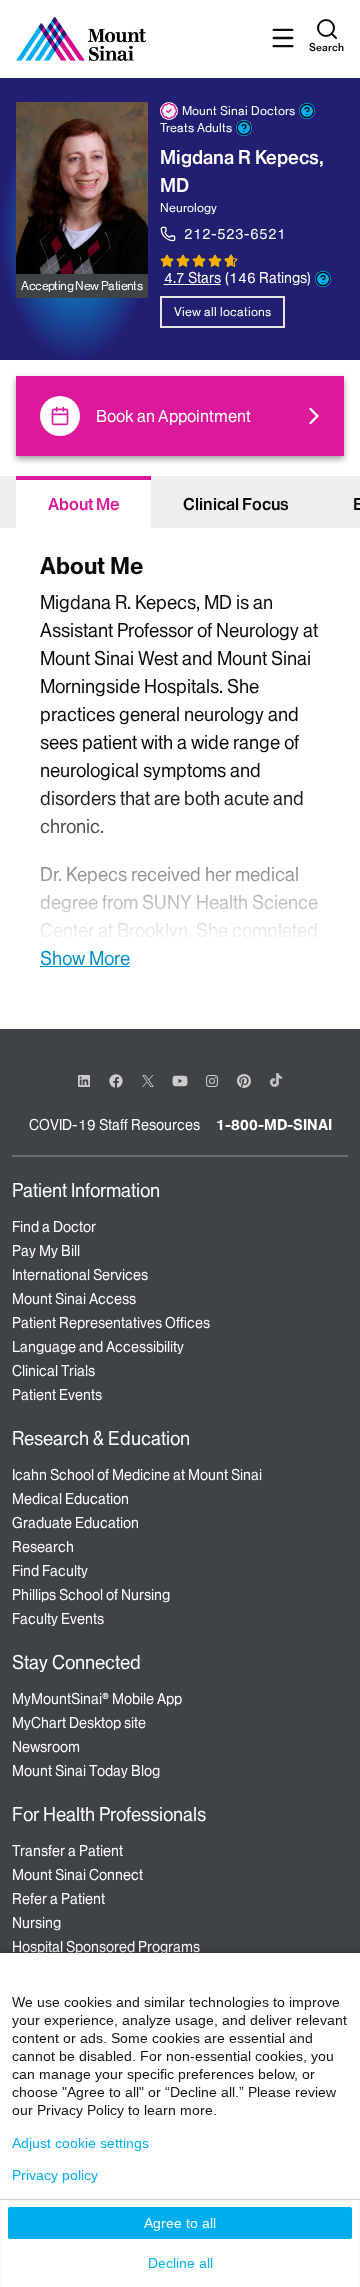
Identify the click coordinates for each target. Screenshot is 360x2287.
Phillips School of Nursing (91, 1595)
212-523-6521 (235, 234)
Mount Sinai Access (74, 1299)
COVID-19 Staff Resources (114, 1125)
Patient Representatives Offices (111, 1323)
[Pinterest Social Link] (244, 1079)
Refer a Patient (58, 1899)
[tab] (83, 502)
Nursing (36, 1923)
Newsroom (46, 1747)
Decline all (180, 2263)
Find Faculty (50, 1571)
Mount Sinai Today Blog (86, 1771)
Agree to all (180, 2223)
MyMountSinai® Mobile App (97, 1699)
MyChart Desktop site (79, 1723)
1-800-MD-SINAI (274, 1125)
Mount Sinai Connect (77, 1875)
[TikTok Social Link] (276, 1080)
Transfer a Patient (67, 1851)
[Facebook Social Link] (116, 1079)
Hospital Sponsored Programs (106, 1947)
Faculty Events (58, 1619)
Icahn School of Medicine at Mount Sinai (137, 1475)
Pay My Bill (46, 1251)
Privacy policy (55, 2175)
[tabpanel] (180, 758)
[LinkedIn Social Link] (84, 1081)
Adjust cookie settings (80, 2143)
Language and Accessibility (98, 1347)
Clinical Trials (53, 1371)
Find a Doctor (54, 1227)
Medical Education (70, 1499)
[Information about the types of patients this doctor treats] (244, 128)
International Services (80, 1275)
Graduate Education (75, 1523)
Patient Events (57, 1395)
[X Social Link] (148, 1081)
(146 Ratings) (268, 278)
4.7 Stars (192, 278)
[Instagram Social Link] (212, 1081)
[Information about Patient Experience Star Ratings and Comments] (323, 279)
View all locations (222, 311)
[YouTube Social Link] (180, 1079)
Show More (85, 958)
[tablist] (180, 502)
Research (43, 1547)
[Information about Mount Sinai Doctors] (307, 111)
